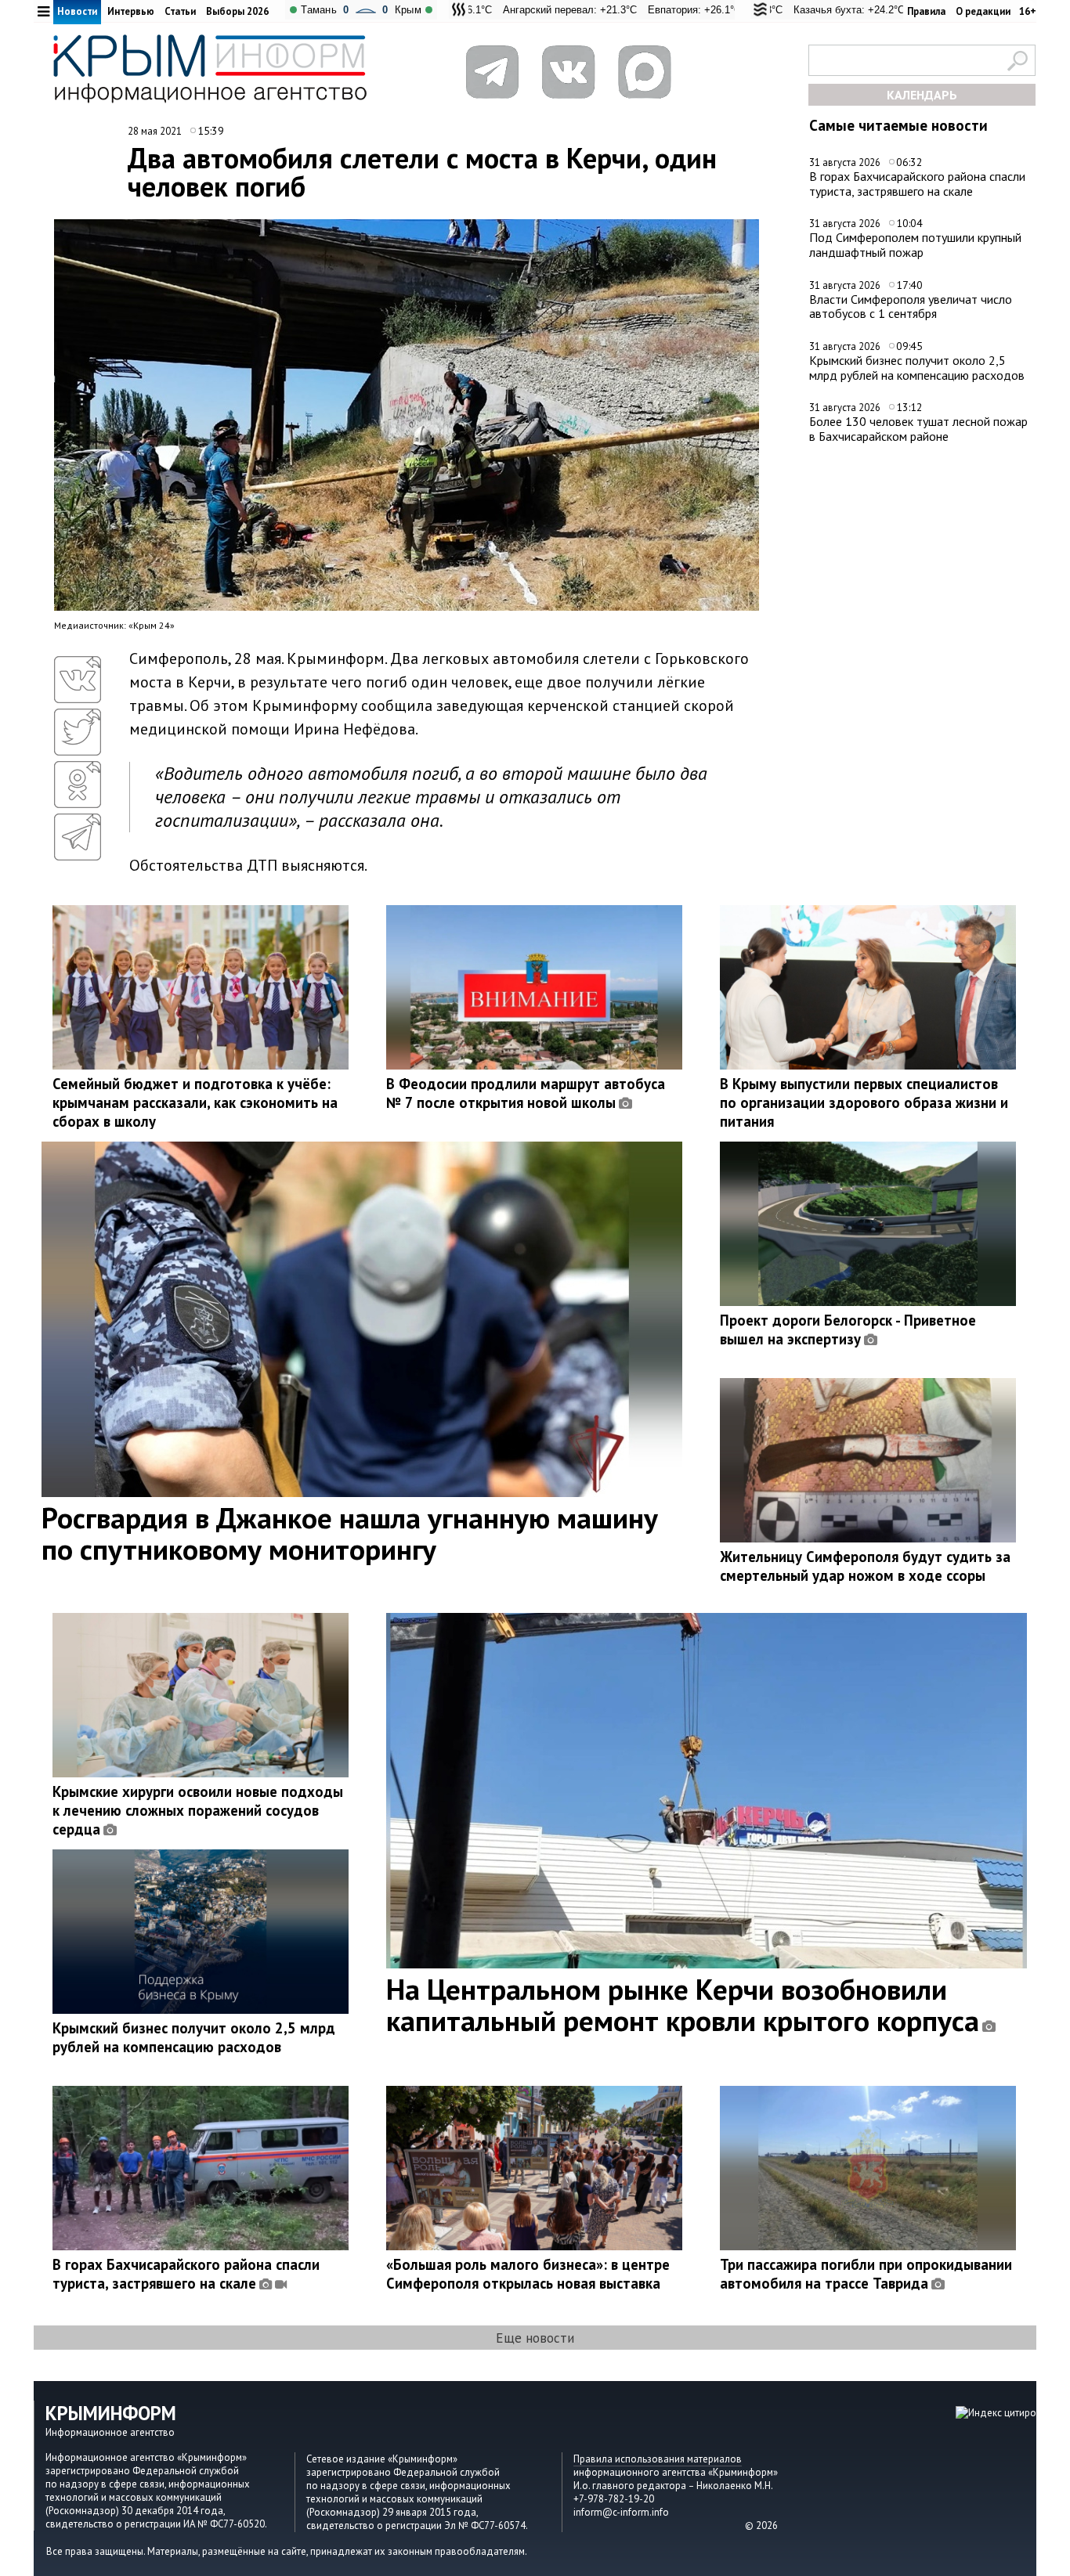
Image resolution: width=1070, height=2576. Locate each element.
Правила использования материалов (658, 2459)
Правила (926, 11)
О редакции (983, 11)
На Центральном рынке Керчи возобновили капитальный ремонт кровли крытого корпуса (683, 2004)
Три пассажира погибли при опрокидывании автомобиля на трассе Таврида (866, 2274)
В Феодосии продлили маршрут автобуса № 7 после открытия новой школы (526, 1093)
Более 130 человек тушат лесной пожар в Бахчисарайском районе (918, 429)
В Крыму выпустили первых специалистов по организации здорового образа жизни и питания (864, 1102)
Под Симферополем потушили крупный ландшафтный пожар (915, 245)
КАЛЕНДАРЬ (922, 95)
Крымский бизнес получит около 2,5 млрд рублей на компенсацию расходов (917, 368)
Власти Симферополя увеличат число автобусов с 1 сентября (911, 307)
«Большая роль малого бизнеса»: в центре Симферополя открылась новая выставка (528, 2274)
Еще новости (535, 2338)
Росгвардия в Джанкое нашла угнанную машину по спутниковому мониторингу (350, 1533)
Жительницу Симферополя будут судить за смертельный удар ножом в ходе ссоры (865, 1566)
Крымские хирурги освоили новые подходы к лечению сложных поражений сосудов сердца (198, 1810)
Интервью (131, 11)
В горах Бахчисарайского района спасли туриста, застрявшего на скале (917, 184)
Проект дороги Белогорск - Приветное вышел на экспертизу (848, 1329)
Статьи (180, 11)
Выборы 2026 (237, 11)
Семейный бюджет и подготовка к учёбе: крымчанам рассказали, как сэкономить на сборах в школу (195, 1102)
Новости (77, 11)
